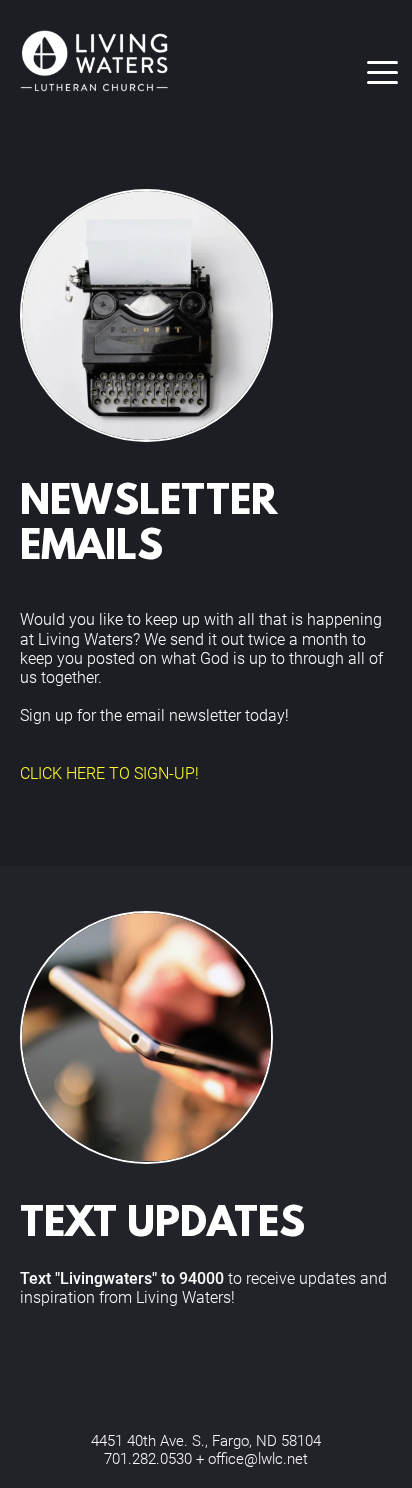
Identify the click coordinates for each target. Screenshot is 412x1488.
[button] (382, 72)
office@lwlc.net (258, 1459)
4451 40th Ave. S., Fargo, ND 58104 (206, 1441)
